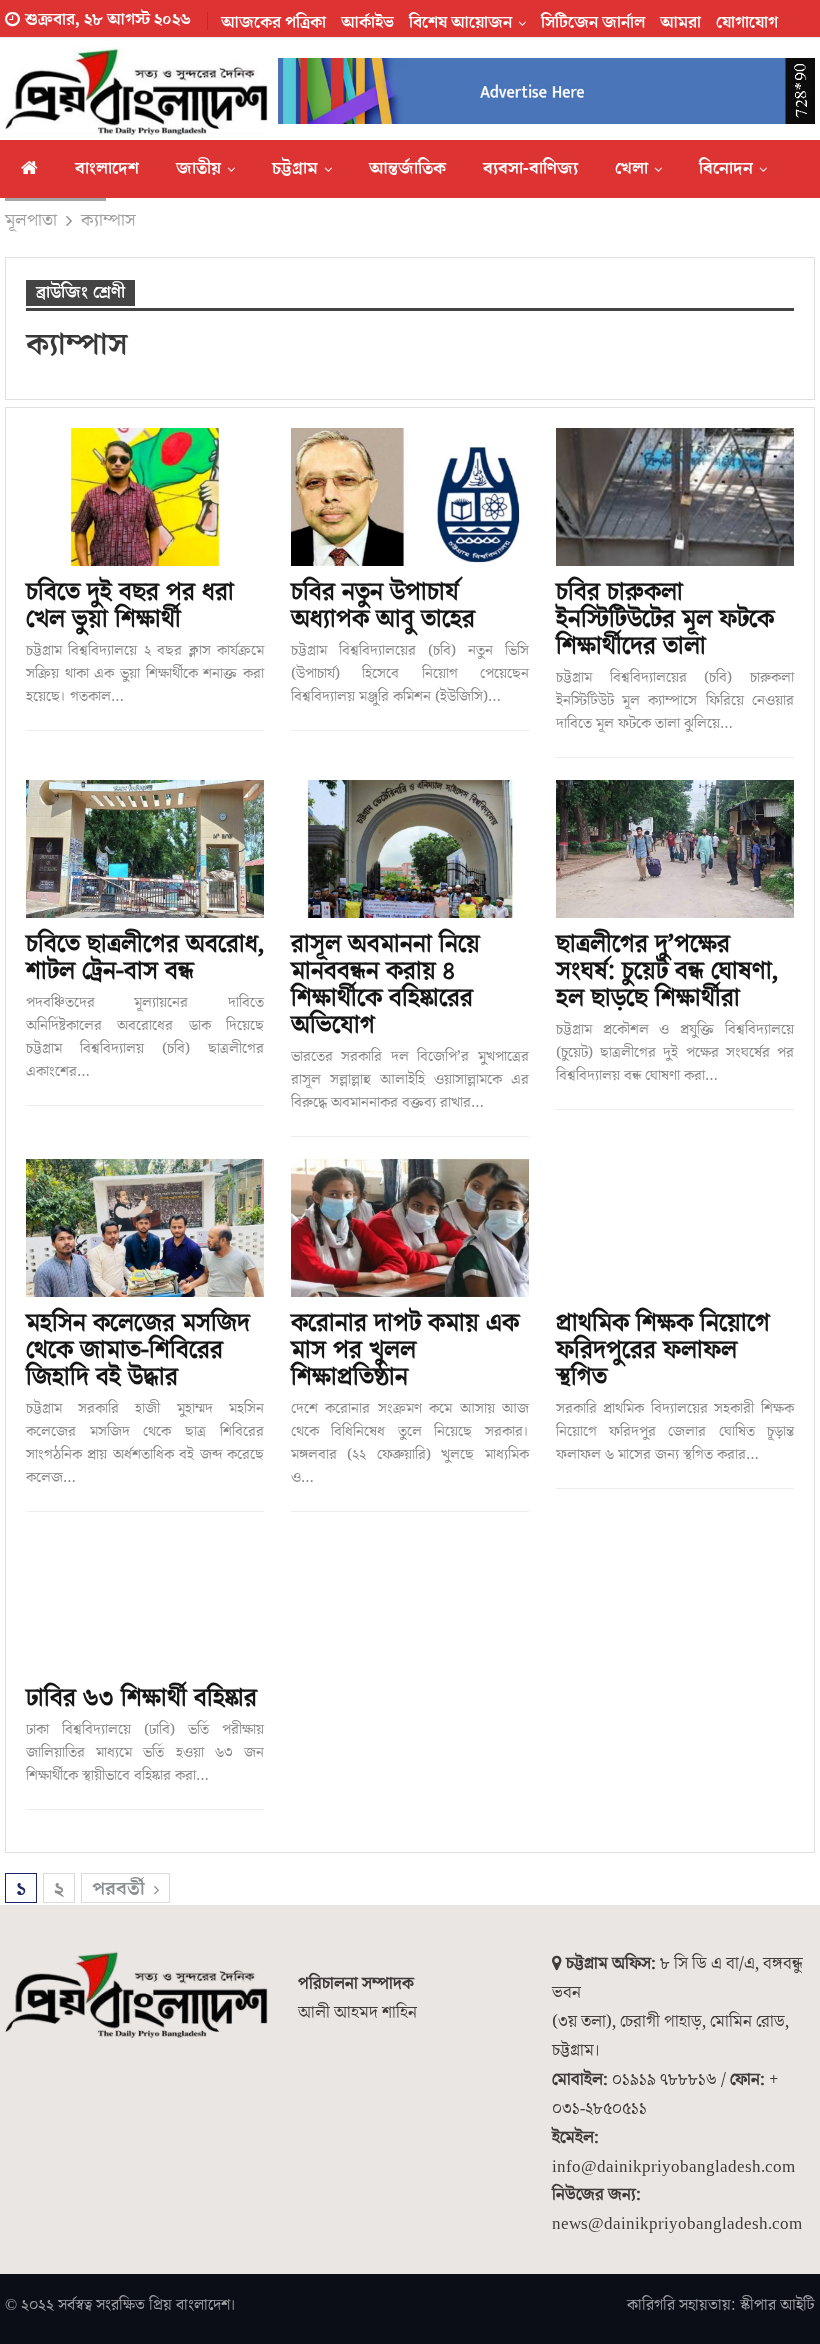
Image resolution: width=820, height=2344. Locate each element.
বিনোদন (726, 168)
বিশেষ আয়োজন (460, 23)
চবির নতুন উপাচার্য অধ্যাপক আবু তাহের (383, 606)
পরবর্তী (121, 1889)
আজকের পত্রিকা (273, 23)
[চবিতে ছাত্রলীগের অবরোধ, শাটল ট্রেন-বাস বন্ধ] (145, 849)
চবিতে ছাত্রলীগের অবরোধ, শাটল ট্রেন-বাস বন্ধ (145, 958)
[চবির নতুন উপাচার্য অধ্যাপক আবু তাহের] (410, 497)
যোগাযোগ (747, 23)
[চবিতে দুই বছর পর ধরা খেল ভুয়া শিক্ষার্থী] (145, 497)
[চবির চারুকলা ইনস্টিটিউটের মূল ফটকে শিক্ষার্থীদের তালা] (675, 497)
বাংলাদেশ (107, 168)
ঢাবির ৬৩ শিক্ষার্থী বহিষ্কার (141, 1698)
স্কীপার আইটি (777, 2305)
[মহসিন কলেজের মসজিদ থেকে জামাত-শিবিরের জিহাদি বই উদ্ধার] (145, 1228)
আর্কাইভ (367, 23)
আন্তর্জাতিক (407, 168)
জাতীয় (198, 168)
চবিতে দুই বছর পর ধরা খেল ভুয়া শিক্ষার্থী (130, 606)
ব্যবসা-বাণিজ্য (530, 168)
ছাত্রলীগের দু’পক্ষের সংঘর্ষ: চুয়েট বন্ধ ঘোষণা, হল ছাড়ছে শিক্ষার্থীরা (667, 971)
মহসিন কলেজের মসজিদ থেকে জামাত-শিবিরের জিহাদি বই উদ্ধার (138, 1350)
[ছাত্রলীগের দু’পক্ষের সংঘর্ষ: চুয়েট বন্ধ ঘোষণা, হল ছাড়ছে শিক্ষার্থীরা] (675, 849)
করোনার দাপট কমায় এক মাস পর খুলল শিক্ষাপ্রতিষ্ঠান (405, 1350)
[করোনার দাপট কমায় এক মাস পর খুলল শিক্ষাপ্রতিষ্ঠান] (410, 1228)
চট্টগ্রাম (295, 168)
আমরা (680, 23)
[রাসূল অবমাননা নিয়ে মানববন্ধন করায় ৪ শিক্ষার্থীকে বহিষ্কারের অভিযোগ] (410, 849)
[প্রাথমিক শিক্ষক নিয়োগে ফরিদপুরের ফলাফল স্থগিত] (675, 1228)
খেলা (631, 168)
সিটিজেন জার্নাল (593, 23)
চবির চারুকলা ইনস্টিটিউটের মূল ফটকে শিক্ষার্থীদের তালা (665, 619)
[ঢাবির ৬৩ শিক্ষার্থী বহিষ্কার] (145, 1603)
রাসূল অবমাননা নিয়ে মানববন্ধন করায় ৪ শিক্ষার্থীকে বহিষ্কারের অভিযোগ (385, 985)
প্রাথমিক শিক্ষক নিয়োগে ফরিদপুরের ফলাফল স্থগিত (663, 1350)
